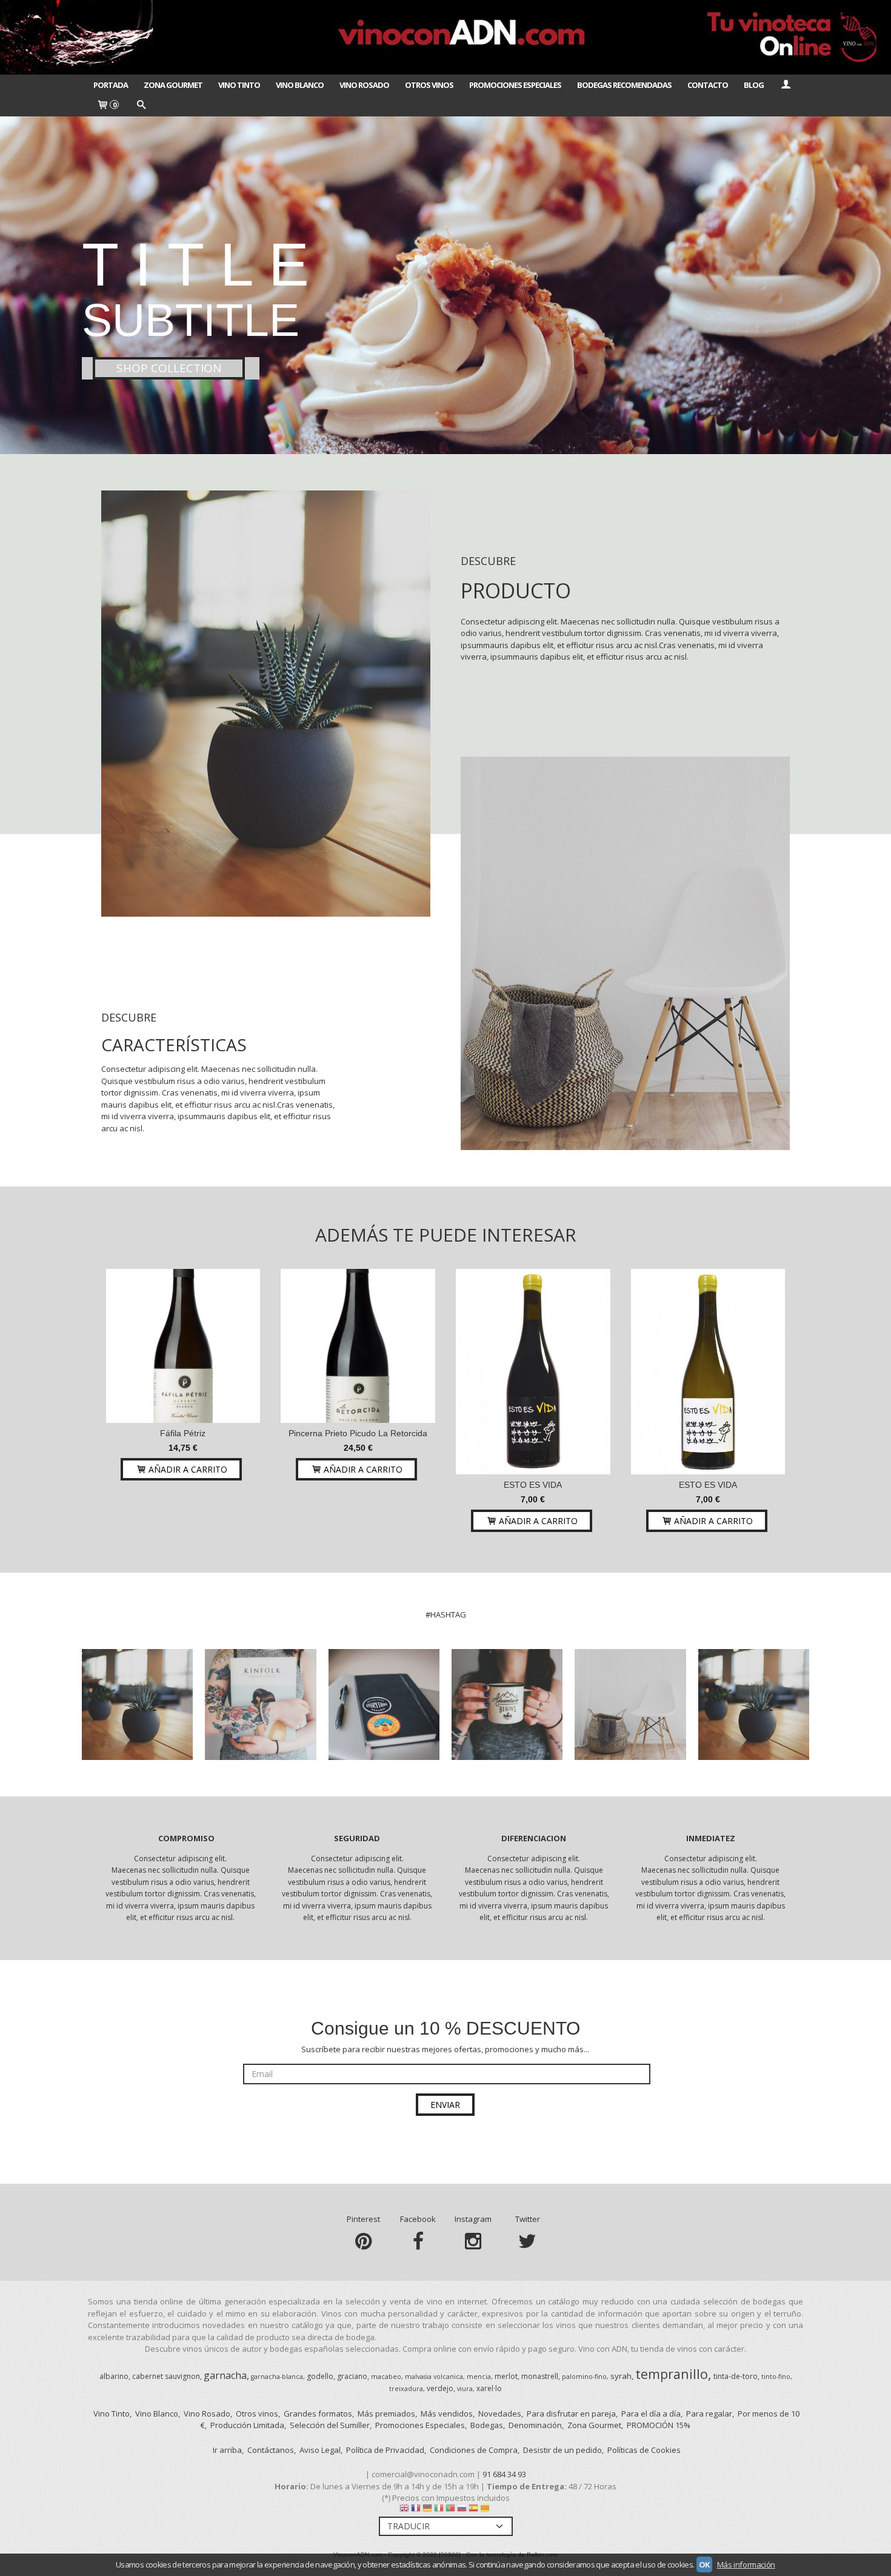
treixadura (406, 2389)
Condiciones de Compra (474, 2450)
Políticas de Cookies (644, 2450)
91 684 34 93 (504, 2474)
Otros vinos (257, 2414)
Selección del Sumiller (330, 2425)
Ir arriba (227, 2450)
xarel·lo (489, 2388)
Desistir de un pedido (562, 2450)
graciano (352, 2376)
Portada (111, 85)
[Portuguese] (450, 2511)
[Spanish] (473, 2511)
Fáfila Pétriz (183, 1433)
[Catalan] (486, 2511)
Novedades (500, 2414)
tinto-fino (776, 2377)
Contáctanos (271, 2450)
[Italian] (439, 2511)
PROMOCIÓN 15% (659, 2425)
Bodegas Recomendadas (624, 85)
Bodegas (487, 2425)
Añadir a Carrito (187, 1469)
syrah (621, 2376)
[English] (404, 2511)
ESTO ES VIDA (533, 1485)
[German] (427, 2511)
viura (465, 2389)
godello (320, 2376)
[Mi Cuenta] (786, 85)
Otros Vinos (429, 85)
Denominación (535, 2425)
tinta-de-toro (736, 2376)
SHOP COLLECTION (169, 368)
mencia (479, 2377)
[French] (416, 2511)
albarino (114, 2376)
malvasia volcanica (434, 2377)
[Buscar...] (141, 105)
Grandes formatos (318, 2414)
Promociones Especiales (515, 85)
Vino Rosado (364, 85)
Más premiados (386, 2414)
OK (704, 2564)
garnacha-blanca (277, 2377)
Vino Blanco (300, 85)
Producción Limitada (247, 2425)
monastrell (540, 2376)
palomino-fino (584, 2377)
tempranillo (672, 2374)
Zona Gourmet (173, 85)
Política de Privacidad (385, 2450)
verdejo (440, 2388)
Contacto (708, 85)
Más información (746, 2564)
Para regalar (709, 2414)
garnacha (225, 2375)
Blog (754, 85)
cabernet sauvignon (166, 2376)
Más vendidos (447, 2414)
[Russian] (462, 2511)
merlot (506, 2376)
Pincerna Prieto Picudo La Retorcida (358, 1433)
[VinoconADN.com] (446, 37)
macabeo (386, 2377)
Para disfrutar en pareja (571, 2414)
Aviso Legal (320, 2450)
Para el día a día (651, 2414)
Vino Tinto (239, 85)
